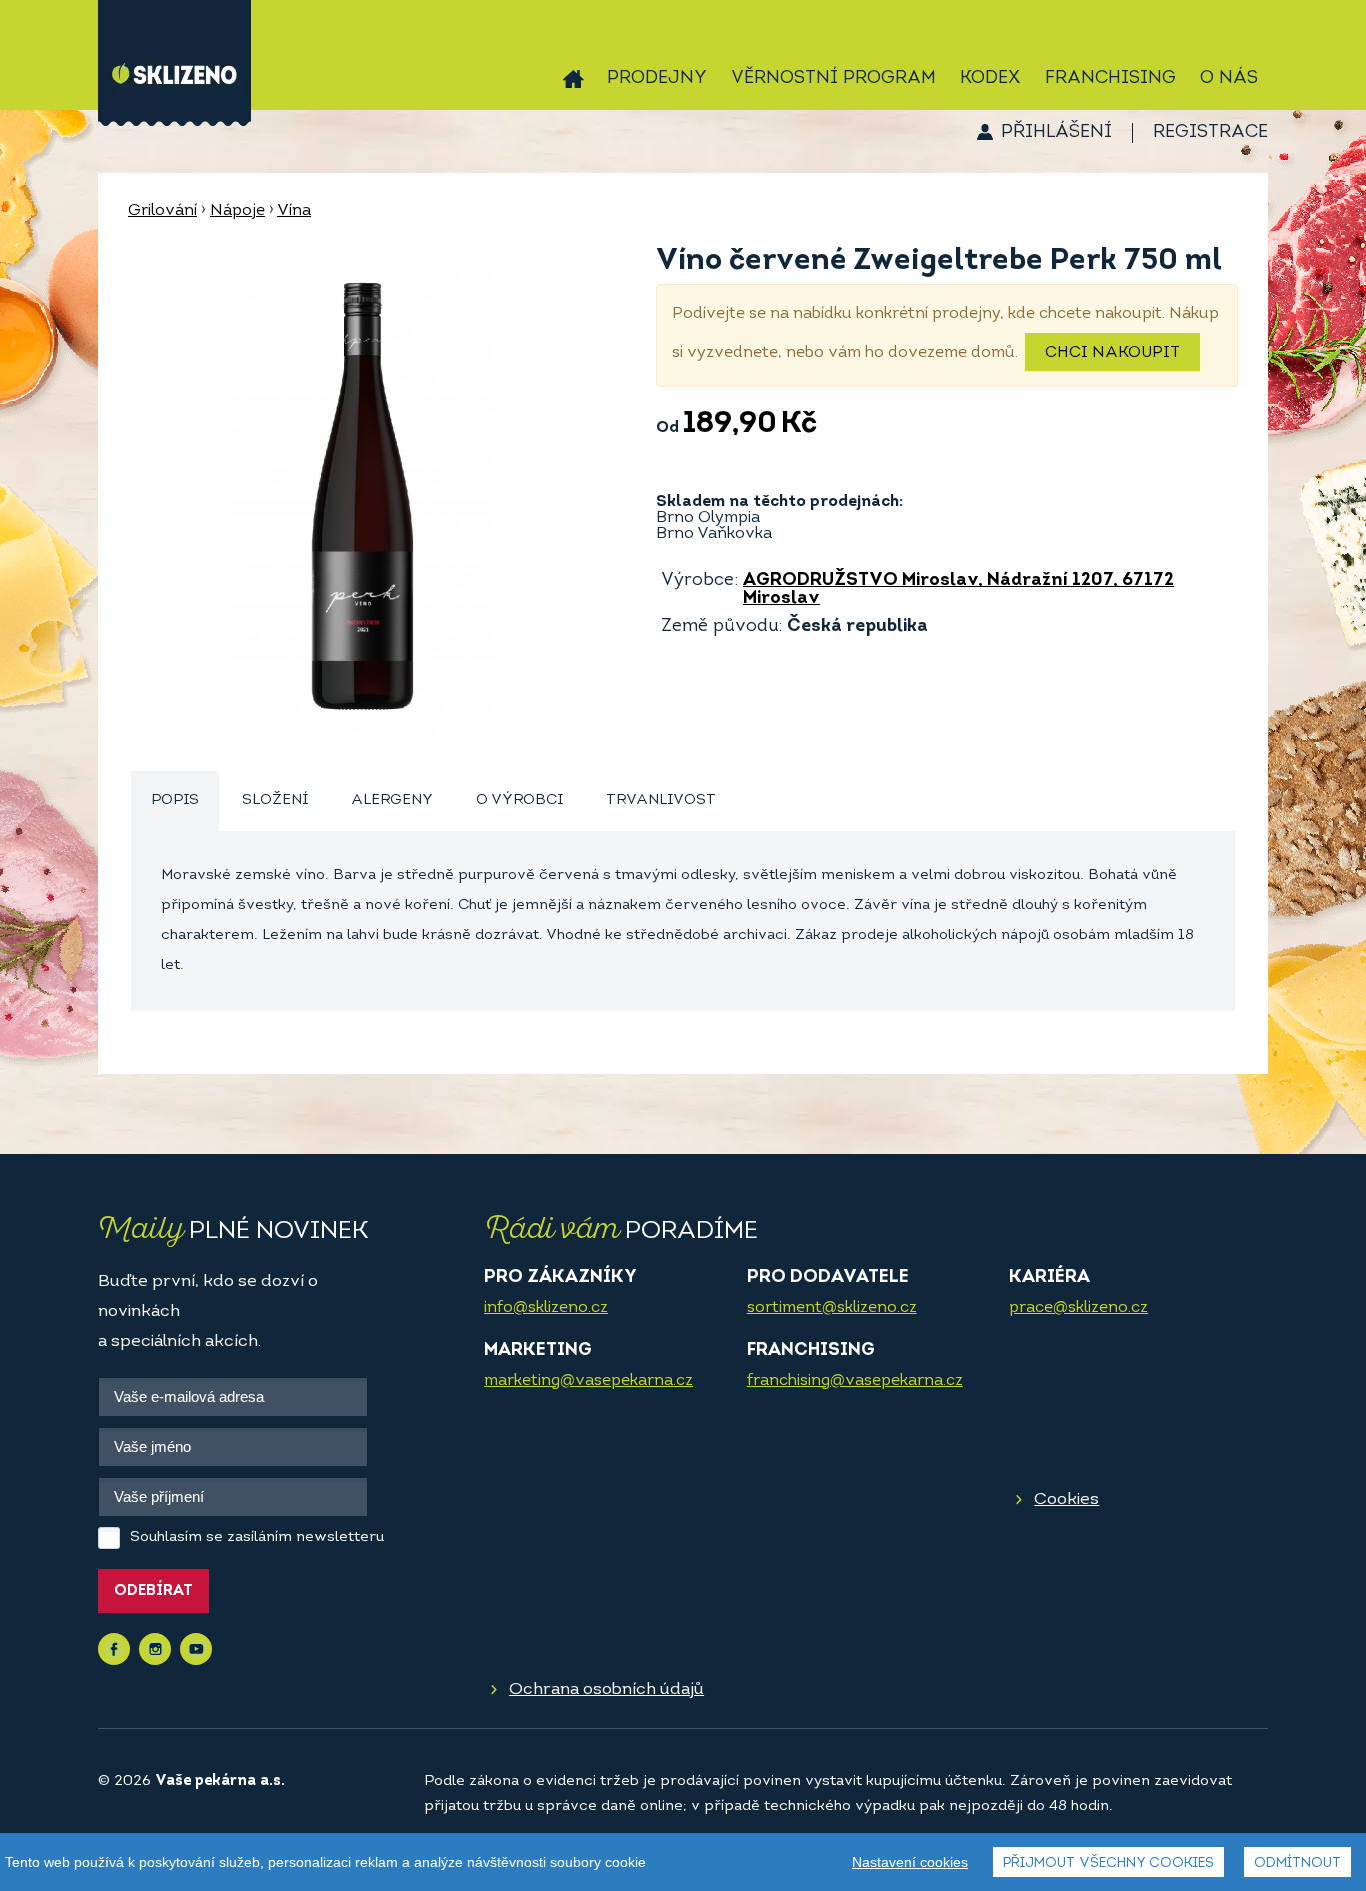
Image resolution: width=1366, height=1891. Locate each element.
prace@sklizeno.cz (1078, 1308)
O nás (1229, 79)
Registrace (1210, 133)
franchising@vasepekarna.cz (855, 1381)
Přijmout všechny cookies (1108, 1863)
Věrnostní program (833, 79)
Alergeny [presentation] (392, 800)
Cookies (1066, 1499)
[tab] (175, 801)
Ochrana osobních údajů (606, 1689)
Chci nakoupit (1112, 353)
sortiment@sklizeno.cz (832, 1308)
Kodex (990, 79)
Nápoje (237, 211)
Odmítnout (1297, 1863)
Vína (294, 211)
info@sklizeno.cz (546, 1308)
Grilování (162, 211)
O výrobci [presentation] (519, 800)
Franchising (1110, 79)
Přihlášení (1056, 133)
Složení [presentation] (275, 800)
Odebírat (153, 1591)
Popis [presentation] (175, 800)
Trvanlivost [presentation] (661, 800)
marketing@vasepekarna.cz (588, 1381)
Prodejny (657, 79)
